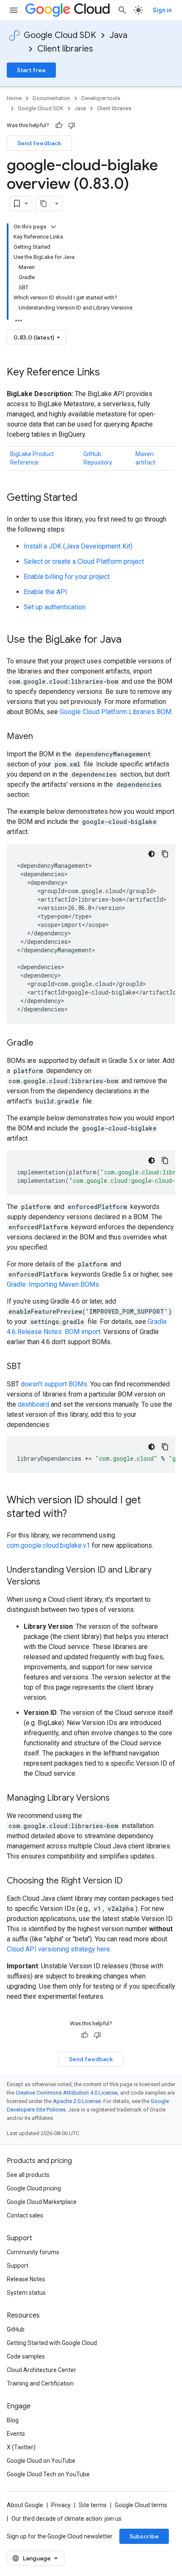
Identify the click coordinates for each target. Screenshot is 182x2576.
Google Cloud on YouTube (41, 2461)
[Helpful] (59, 125)
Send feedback (39, 143)
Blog (13, 2420)
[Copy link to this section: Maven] (41, 737)
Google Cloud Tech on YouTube (48, 2474)
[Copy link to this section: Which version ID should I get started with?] (75, 1514)
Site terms (93, 2505)
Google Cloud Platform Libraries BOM (116, 712)
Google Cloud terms (141, 2505)
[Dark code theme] (152, 854)
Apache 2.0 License (77, 2101)
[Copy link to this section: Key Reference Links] (108, 373)
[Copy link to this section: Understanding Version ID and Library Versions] (49, 1582)
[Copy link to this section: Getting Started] (86, 498)
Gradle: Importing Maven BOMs (53, 1284)
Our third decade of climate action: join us (66, 2519)
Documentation (51, 98)
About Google (25, 2505)
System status (26, 2293)
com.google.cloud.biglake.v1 (48, 1545)
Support (18, 2266)
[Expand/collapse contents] (53, 227)
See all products (28, 2175)
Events (16, 2434)
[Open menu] (14, 10)
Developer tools (101, 98)
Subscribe (144, 2536)
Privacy (61, 2505)
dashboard (33, 1404)
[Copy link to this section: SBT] (30, 1367)
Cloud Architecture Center (41, 2370)
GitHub (16, 2329)
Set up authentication (55, 607)
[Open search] (122, 10)
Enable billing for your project (67, 577)
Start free (31, 70)
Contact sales (25, 2215)
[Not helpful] (72, 125)
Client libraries (65, 49)
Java (119, 35)
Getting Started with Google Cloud (52, 2343)
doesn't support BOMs (54, 1384)
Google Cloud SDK (60, 35)
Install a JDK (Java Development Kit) (78, 546)
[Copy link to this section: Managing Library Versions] (118, 1799)
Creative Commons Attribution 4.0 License (67, 2093)
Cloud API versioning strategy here (58, 1949)
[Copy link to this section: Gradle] (42, 1043)
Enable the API (45, 592)
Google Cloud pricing (34, 2188)
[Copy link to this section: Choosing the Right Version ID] (131, 1881)
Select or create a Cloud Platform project (84, 561)
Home (14, 98)
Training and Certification (40, 2383)
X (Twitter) (21, 2447)
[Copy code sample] (165, 854)
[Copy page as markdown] (44, 204)
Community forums (33, 2252)
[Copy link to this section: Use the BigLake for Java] (130, 640)
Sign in (162, 10)
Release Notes (26, 2279)
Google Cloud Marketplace (42, 2202)
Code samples (26, 2356)
